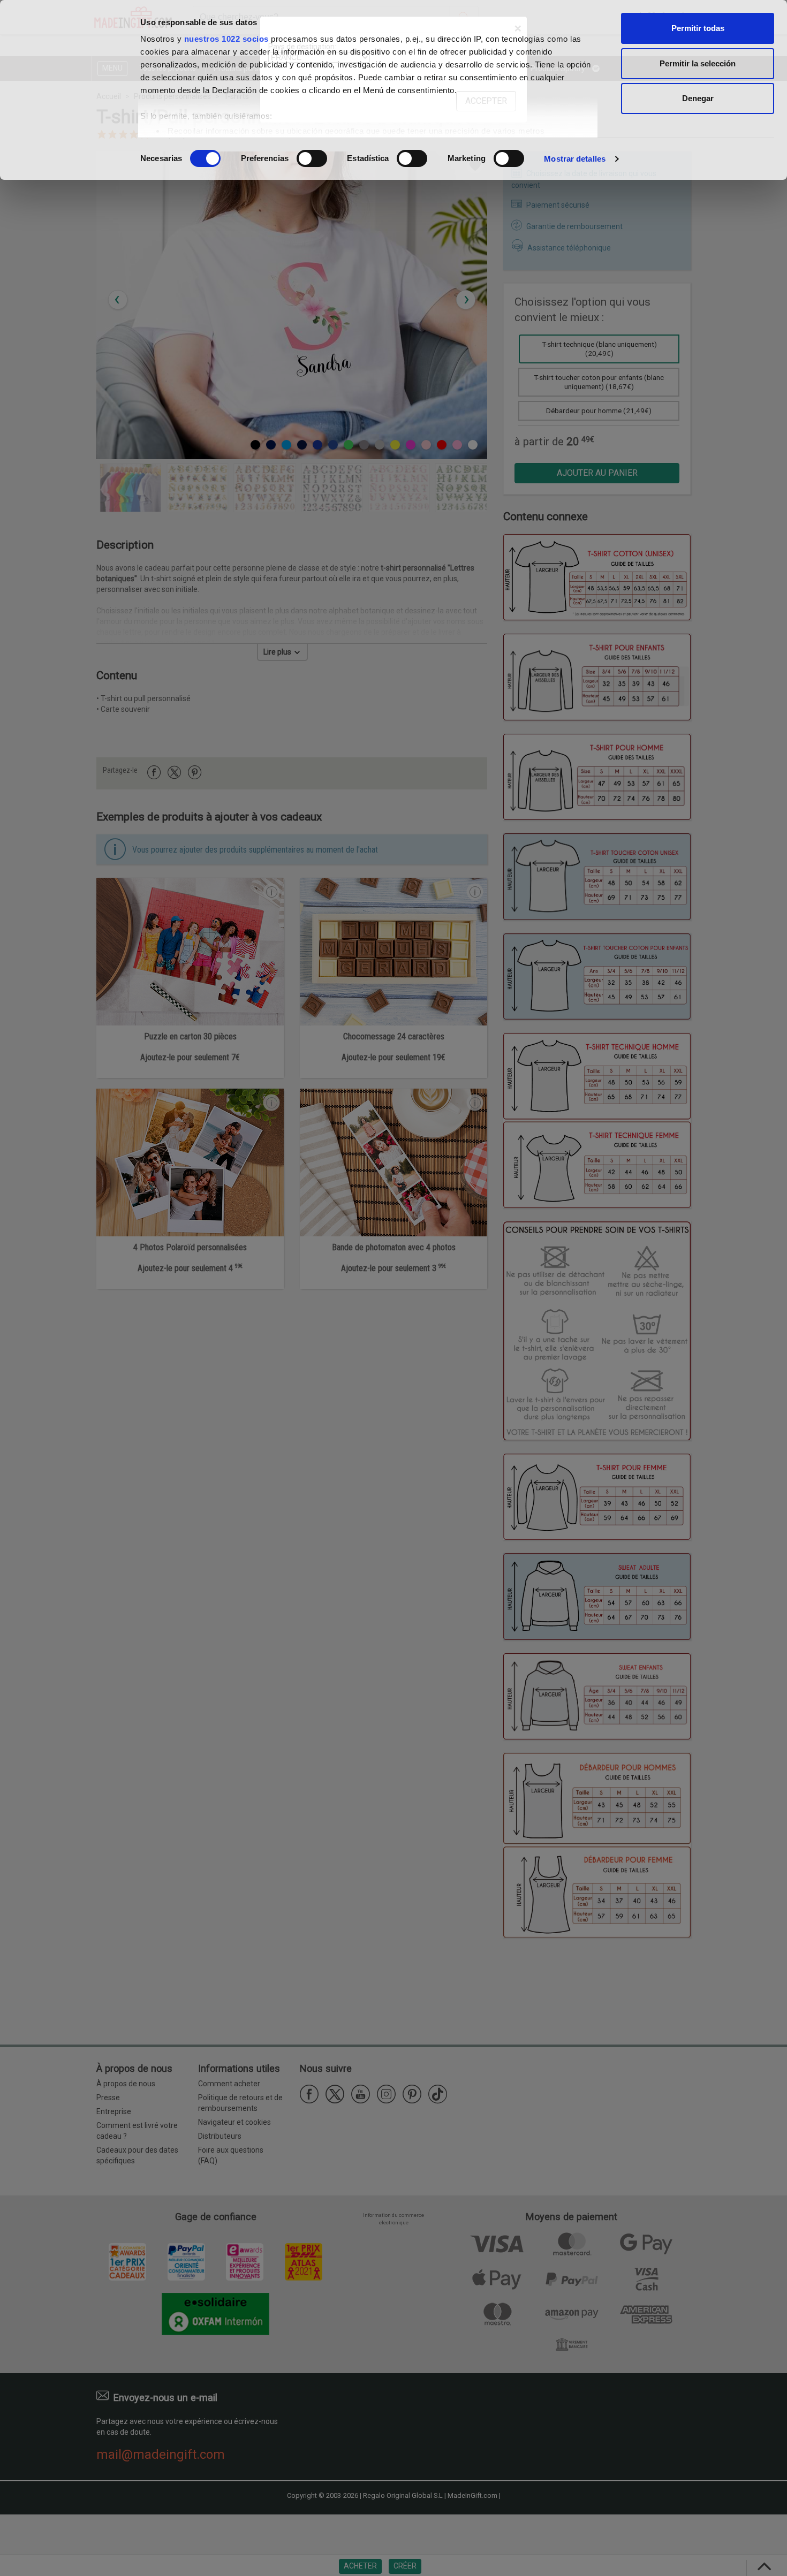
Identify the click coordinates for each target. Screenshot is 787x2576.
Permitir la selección (698, 63)
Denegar (698, 98)
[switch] (312, 158)
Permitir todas (698, 28)
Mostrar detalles (575, 159)
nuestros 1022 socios (226, 39)
